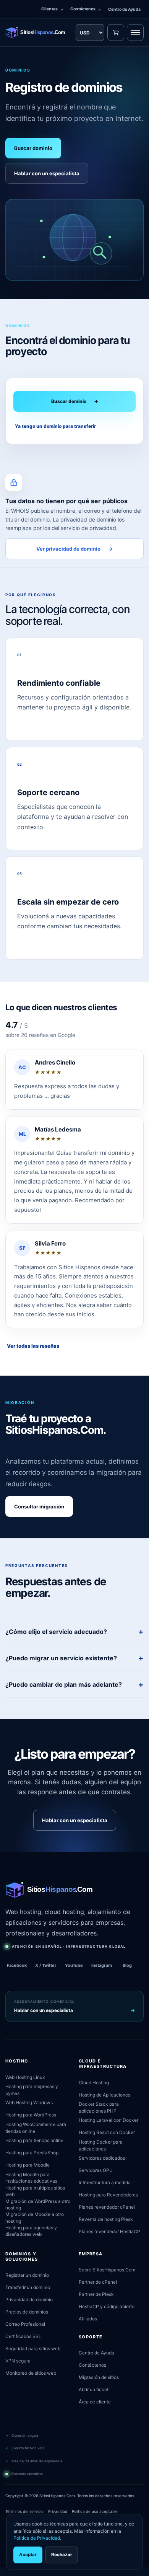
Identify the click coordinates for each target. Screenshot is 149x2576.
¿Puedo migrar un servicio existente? (61, 1658)
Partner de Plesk (96, 2294)
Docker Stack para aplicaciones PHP (99, 2107)
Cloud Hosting (94, 2083)
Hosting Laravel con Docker (109, 2120)
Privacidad (58, 2511)
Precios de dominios (27, 2312)
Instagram (102, 1965)
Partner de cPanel (98, 2282)
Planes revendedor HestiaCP (109, 2231)
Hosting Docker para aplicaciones (101, 2145)
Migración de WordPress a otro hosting (38, 2204)
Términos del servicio (24, 2511)
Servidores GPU (96, 2170)
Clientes (52, 9)
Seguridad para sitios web (33, 2349)
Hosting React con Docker (107, 2132)
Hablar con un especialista (47, 173)
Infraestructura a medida (105, 2182)
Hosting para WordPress (31, 2115)
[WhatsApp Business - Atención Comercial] (3, 2571)
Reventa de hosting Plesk (106, 2219)
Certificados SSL (23, 2336)
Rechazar (62, 2555)
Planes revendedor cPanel (107, 2207)
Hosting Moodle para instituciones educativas (31, 2178)
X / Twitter (46, 1965)
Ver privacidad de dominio (74, 549)
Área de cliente (95, 2402)
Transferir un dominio (28, 2287)
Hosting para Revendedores (108, 2195)
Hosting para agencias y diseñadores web (31, 2231)
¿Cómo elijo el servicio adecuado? (56, 1632)
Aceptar (28, 2555)
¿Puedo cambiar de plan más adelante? (64, 1684)
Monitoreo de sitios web (31, 2373)
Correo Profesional (25, 2324)
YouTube (74, 1965)
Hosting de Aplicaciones (104, 2095)
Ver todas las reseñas (33, 1346)
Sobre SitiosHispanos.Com (107, 2270)
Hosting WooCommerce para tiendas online (36, 2128)
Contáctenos (86, 9)
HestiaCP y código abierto (107, 2306)
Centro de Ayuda (124, 9)
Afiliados (88, 2319)
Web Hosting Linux (25, 2077)
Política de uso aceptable (95, 2511)
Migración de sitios (99, 2377)
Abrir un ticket (94, 2389)
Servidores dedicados (102, 2158)
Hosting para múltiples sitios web (35, 2191)
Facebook (17, 1965)
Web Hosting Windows (29, 2102)
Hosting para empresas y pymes (32, 2090)
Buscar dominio (33, 148)
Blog (127, 1965)
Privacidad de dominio (29, 2300)
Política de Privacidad (37, 2538)
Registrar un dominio (27, 2275)
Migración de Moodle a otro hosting (35, 2217)
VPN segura (18, 2361)
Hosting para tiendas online (34, 2140)
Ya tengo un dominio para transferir (55, 426)
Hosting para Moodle (28, 2165)
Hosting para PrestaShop (32, 2153)
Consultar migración (39, 1506)
